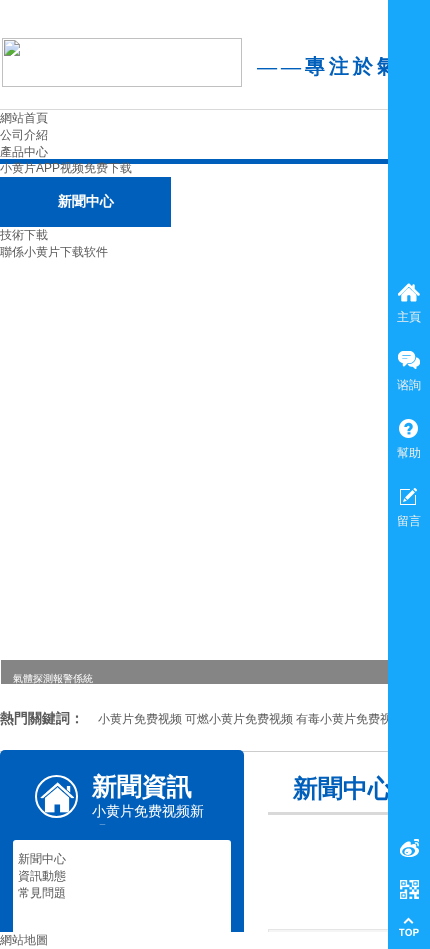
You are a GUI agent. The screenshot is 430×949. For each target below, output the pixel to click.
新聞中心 (42, 859)
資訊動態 (42, 876)
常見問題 (42, 893)
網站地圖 (24, 940)
